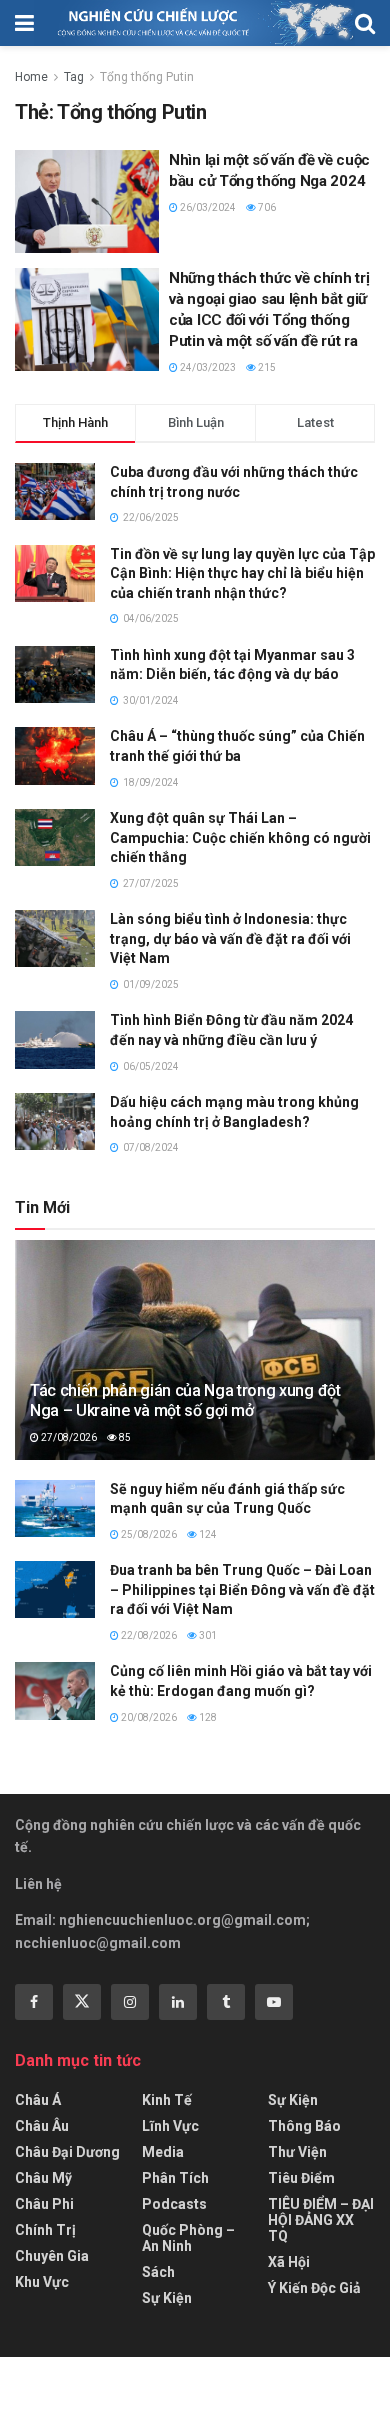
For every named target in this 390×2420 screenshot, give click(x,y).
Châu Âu (42, 2126)
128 (207, 1717)
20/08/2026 (148, 1717)
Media (163, 2152)
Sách (158, 2272)
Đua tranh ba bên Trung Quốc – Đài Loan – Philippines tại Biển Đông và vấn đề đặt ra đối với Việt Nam (242, 1589)
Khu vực (42, 2282)
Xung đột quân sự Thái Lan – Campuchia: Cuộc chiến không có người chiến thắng (240, 837)
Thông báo (304, 2126)
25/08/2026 (148, 1534)
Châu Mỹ (43, 2178)
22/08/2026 (148, 1635)
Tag (74, 77)
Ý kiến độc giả (314, 2288)
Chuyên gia (52, 2256)
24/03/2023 (207, 367)
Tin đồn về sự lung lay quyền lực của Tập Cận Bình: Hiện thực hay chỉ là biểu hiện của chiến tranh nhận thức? (242, 573)
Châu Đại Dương (67, 2152)
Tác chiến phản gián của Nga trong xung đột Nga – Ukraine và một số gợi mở (185, 1401)
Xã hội (289, 2262)
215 (266, 367)
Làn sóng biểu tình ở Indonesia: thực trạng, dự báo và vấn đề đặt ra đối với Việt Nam (230, 938)
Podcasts (174, 2204)
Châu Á (38, 2100)
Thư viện (297, 2152)
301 (207, 1635)
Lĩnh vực (170, 2126)
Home (31, 77)
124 (207, 1534)
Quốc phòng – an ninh (188, 2238)
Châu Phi (44, 2204)
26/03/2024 (207, 207)
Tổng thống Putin (147, 77)
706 (266, 207)
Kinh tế (167, 2100)
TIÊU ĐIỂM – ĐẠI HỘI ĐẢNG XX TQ (321, 2220)
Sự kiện (167, 2298)
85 (124, 1437)
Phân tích (175, 2178)
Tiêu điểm (301, 2178)
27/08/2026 (68, 1437)
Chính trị (45, 2230)
